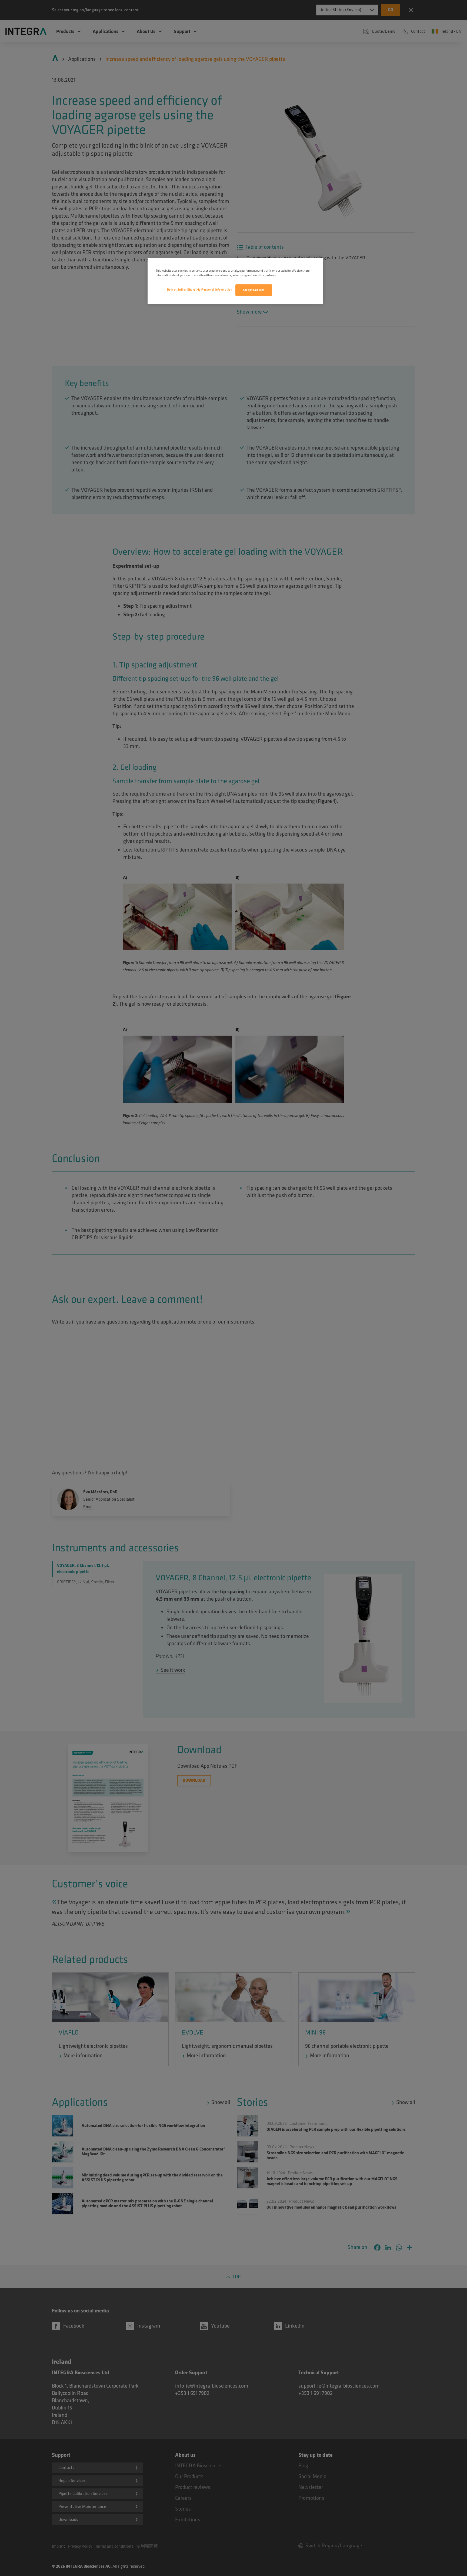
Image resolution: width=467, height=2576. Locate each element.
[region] (235, 281)
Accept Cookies (254, 290)
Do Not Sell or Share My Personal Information (200, 290)
